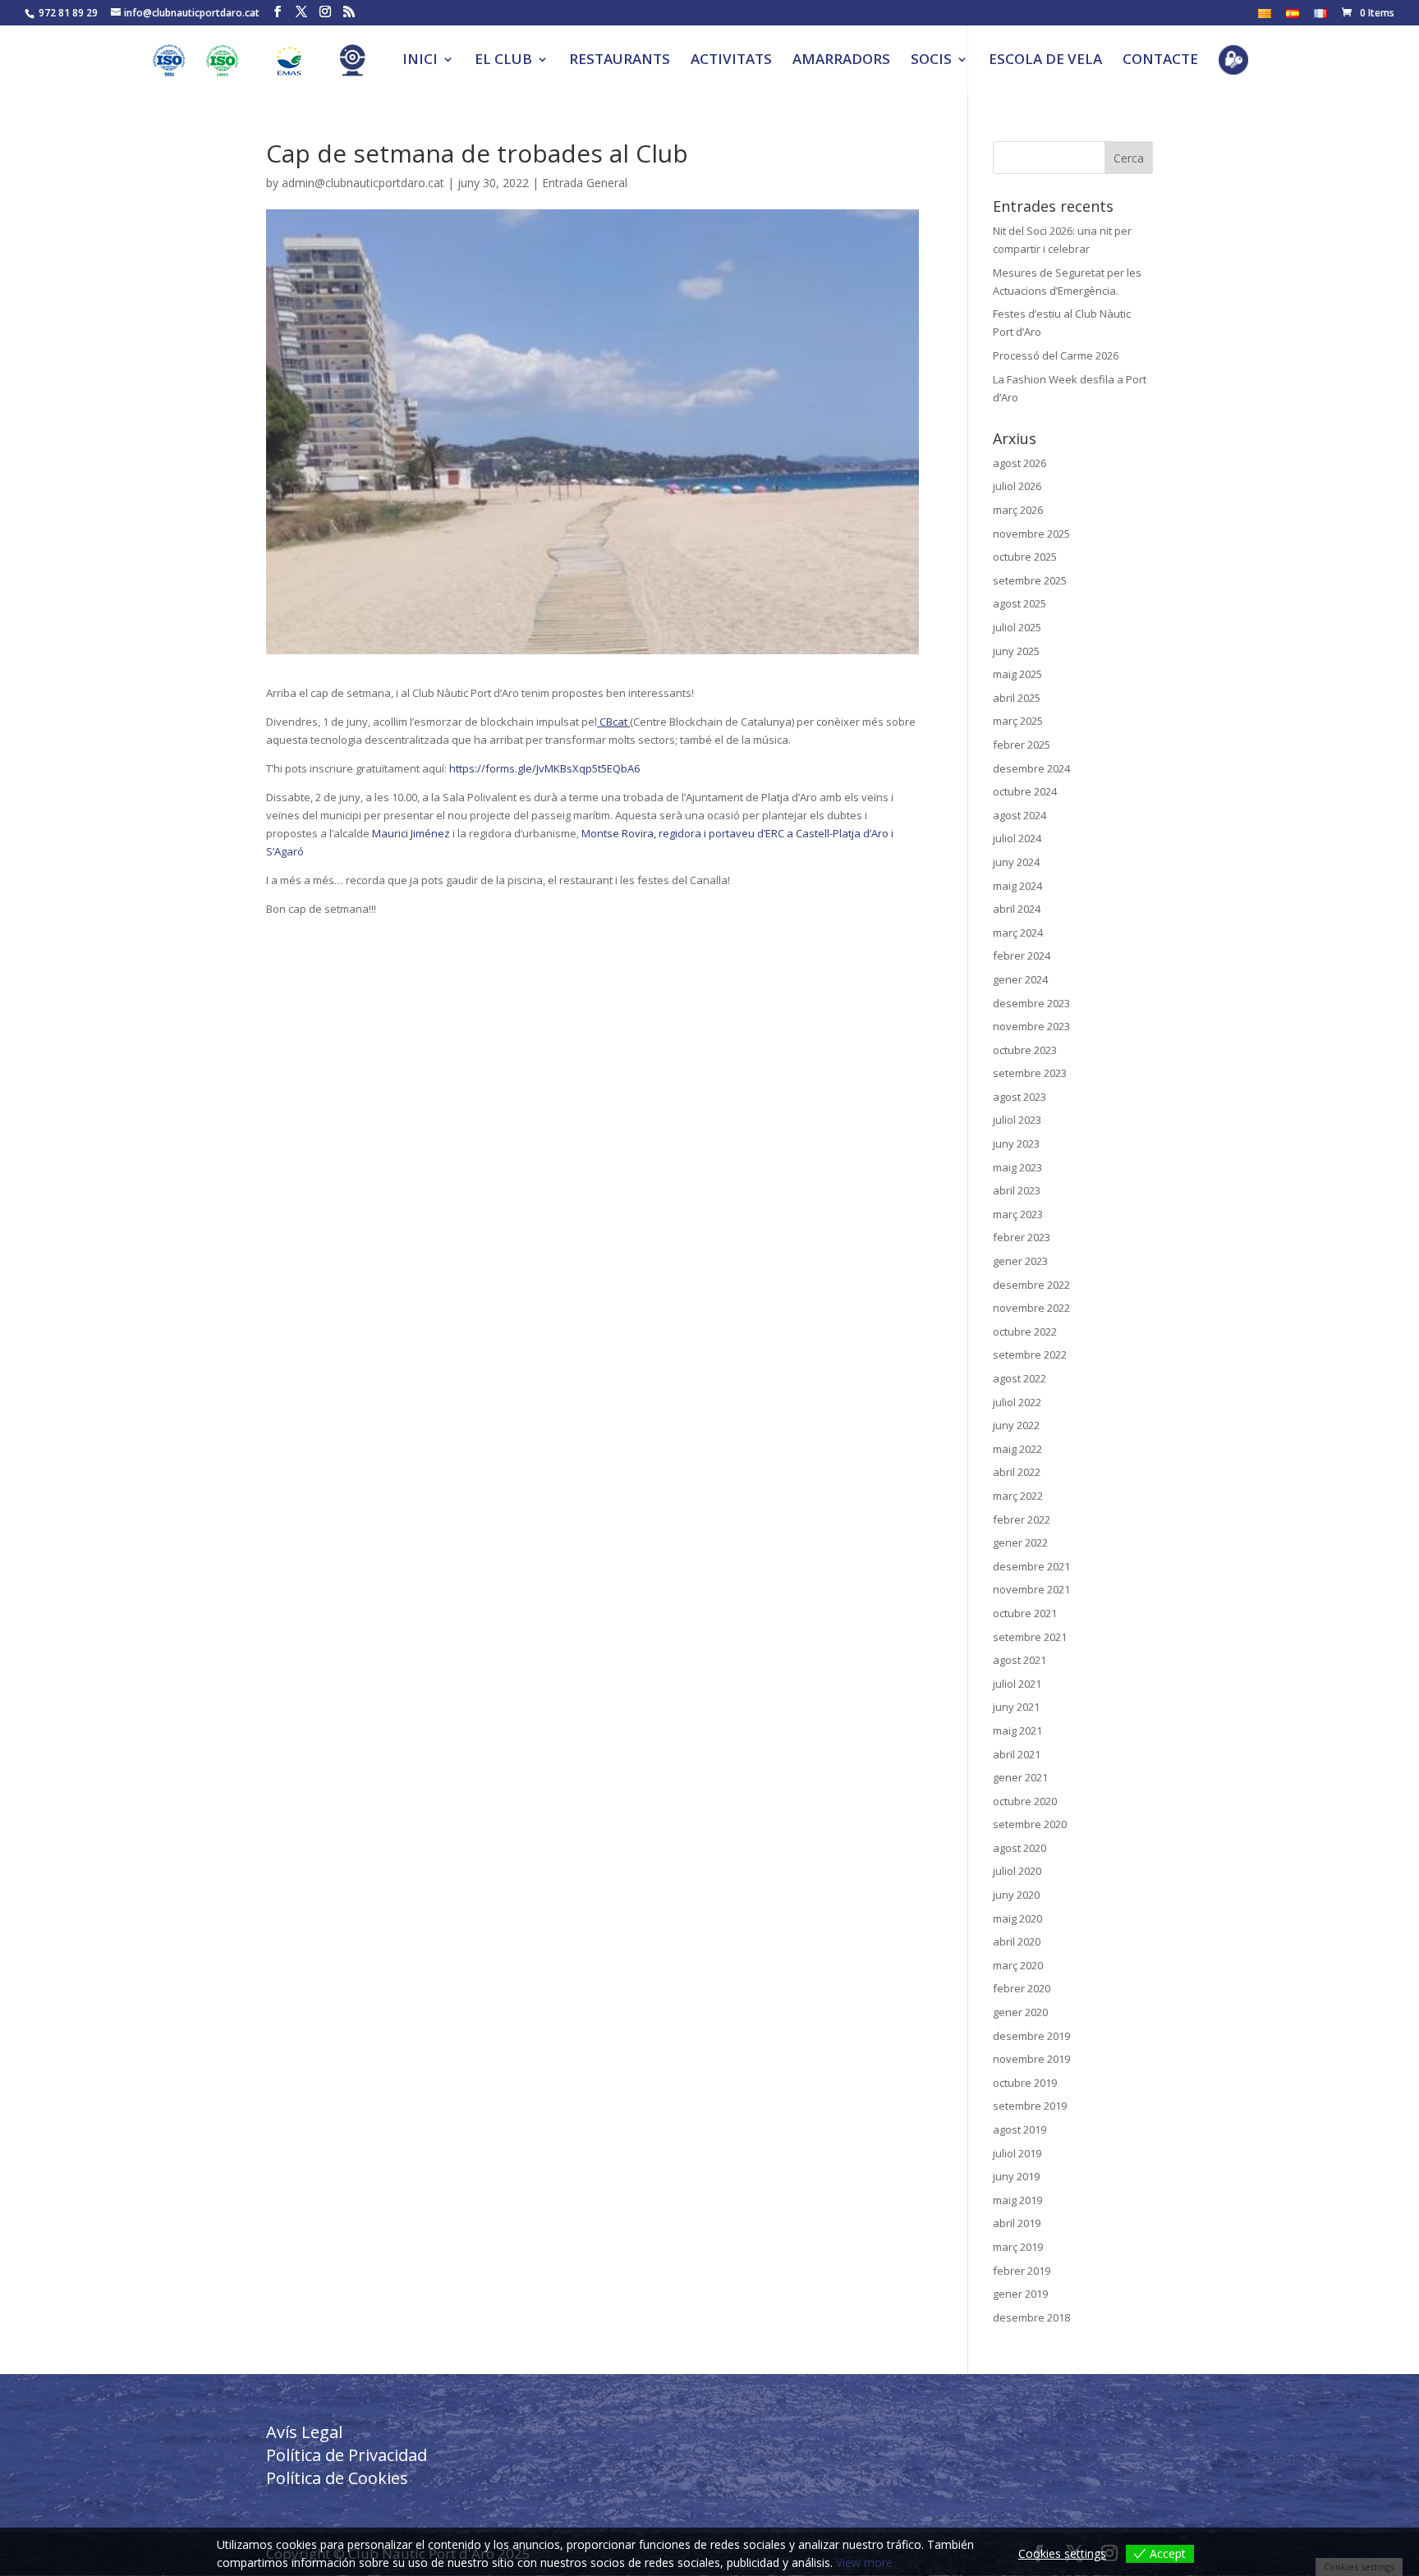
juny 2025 (1016, 651)
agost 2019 (1019, 2129)
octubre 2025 (1025, 557)
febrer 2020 (1022, 1988)
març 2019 (1018, 2247)
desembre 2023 (1031, 1003)
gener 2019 (1020, 2294)
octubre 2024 (1025, 791)
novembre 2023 (1031, 1026)
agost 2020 (1019, 1848)
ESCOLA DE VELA (1045, 61)
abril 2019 (1017, 2223)
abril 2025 (1017, 698)
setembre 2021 (1030, 1637)
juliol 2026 (1017, 486)
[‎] (231, 69)
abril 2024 (1017, 909)
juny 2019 (1016, 2176)
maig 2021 (1017, 1730)
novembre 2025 (1031, 534)
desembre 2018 (1031, 2317)
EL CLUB (503, 61)
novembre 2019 (1031, 2059)
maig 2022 (1017, 1449)
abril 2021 (1017, 1754)
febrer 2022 (1022, 1519)
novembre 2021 (1031, 1589)
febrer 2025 (1022, 745)
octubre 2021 (1025, 1613)
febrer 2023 (1022, 1237)
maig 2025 (1017, 674)
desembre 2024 (1031, 768)
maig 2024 (1017, 886)
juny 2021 (1016, 1707)
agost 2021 (1019, 1660)
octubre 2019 (1025, 2083)
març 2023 (1018, 1214)
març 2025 (1018, 721)
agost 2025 (1019, 603)
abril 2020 (1017, 1941)
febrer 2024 (1022, 956)
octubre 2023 (1025, 1050)
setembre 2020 (1030, 1824)
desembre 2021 (1031, 1566)
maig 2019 (1017, 2200)
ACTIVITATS (731, 61)
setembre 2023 (1030, 1073)
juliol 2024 (1017, 838)
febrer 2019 (1022, 2271)
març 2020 (1018, 1965)
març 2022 (1018, 1496)
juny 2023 (1016, 1144)
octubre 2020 (1025, 1801)
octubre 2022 (1025, 1332)
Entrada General (585, 183)
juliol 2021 (1017, 1684)
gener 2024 (1020, 979)
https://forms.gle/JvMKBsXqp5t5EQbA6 (544, 768)
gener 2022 (1020, 1542)
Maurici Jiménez (411, 833)
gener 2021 (1020, 1777)
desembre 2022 (1031, 1285)
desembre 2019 (1031, 2036)
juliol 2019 (1017, 2153)
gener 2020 (1020, 2012)
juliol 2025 (1017, 627)
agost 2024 (1019, 815)
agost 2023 (1019, 1097)
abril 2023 (1017, 1190)
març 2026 (1018, 510)
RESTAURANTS (620, 61)
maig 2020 (1017, 1918)
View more (864, 2562)
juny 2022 (1016, 1425)
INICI (420, 61)
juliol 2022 (1017, 1402)
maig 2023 (1017, 1167)
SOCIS (931, 61)
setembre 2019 (1030, 2106)
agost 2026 (1019, 463)
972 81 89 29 (68, 13)
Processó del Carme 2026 (1056, 355)
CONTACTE (1160, 61)
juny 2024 (1016, 862)
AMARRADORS (841, 61)
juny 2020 (1016, 1895)
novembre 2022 (1031, 1308)
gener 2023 (1020, 1261)
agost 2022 (1019, 1378)
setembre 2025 (1030, 580)
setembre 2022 (1030, 1354)
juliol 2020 (1017, 1871)
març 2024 (1018, 933)
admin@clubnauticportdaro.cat (363, 183)
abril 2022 (1017, 1472)
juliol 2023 (1017, 1120)
